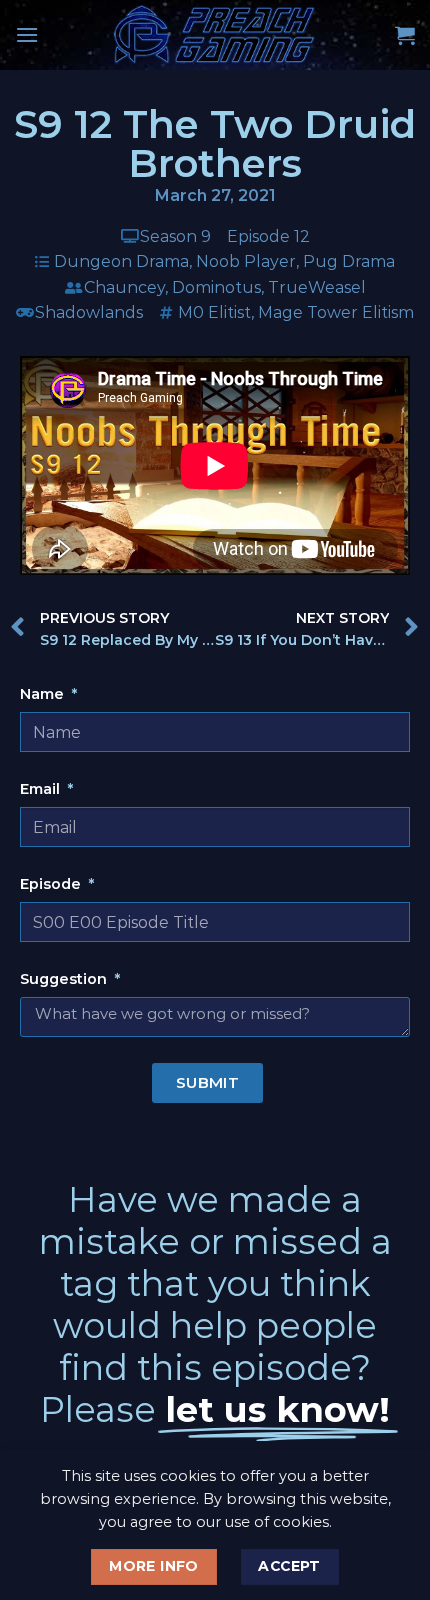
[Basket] (405, 35)
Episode (52, 884)
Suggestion (65, 979)
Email (42, 789)
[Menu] (27, 34)
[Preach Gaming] (215, 35)
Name (44, 694)
